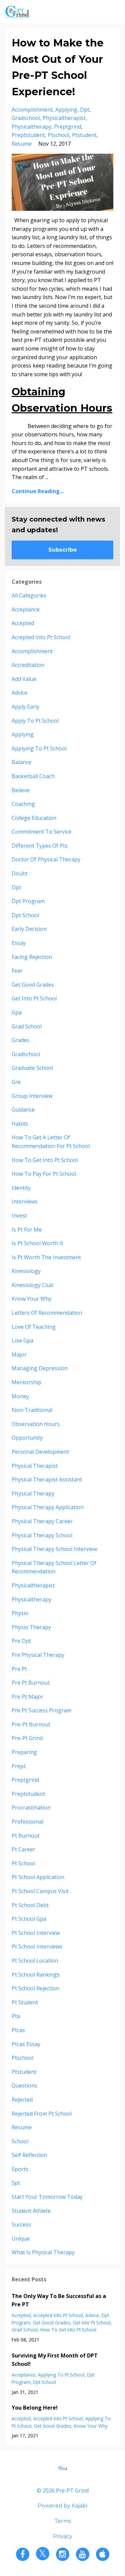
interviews (25, 1201)
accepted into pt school (41, 637)
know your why (31, 1299)
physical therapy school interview (54, 1549)
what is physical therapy (43, 2252)
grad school (27, 1026)
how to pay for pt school (44, 1174)
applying (66, 110)
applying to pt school (39, 748)
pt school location (35, 1961)
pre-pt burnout (31, 1724)
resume (22, 144)
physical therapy (33, 1493)
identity (21, 1188)
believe (21, 790)
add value (24, 679)
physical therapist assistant (47, 1479)
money (20, 1396)
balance (21, 762)
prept (19, 1766)
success (21, 2225)
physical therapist (35, 1466)
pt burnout (26, 1836)
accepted (23, 623)
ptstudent (84, 135)
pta (16, 2016)
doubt (20, 873)
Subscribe (63, 550)
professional (27, 1822)
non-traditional (32, 1410)
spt (16, 2183)
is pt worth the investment (46, 1257)
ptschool (58, 135)
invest (19, 1215)
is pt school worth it (37, 1243)
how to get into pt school (45, 1160)
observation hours (36, 1424)
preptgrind (68, 127)
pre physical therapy (38, 1655)
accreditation (28, 665)
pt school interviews (37, 1947)
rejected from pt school (42, 2114)
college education (34, 818)
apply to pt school (35, 721)
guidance (23, 1110)
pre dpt (21, 1641)
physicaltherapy (31, 127)
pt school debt (30, 1905)
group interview (32, 1096)
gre (16, 1082)
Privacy (63, 2536)
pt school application (38, 1877)
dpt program (28, 901)
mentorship (26, 1382)
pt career (23, 1849)
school (20, 2141)
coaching (23, 804)
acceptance (26, 609)
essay (19, 943)
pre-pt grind (27, 1738)
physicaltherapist (64, 118)
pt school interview (36, 1933)
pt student (25, 2002)
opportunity (27, 1438)
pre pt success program (41, 1710)
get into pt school (34, 998)
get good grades (33, 985)
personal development (40, 1452)
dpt (85, 110)
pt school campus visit (40, 1891)
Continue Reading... (38, 491)
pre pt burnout (31, 1683)
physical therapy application (48, 1507)
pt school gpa (29, 1919)
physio (20, 1613)
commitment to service (41, 832)
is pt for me (27, 1230)
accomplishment (32, 110)
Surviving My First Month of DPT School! (55, 2360)
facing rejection (32, 957)
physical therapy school (42, 1535)
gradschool (26, 118)
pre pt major (27, 1697)
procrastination (31, 1808)
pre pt (19, 1669)
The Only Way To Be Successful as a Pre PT (59, 2300)
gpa (17, 1012)
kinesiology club (32, 1285)
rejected (22, 2100)
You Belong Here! (35, 2408)
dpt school (25, 915)
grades (20, 1040)
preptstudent (28, 135)
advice (19, 693)
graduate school (32, 1068)
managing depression (40, 1368)
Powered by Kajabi (62, 2506)
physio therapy (31, 1627)
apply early (25, 707)
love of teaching (34, 1327)
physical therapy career (42, 1521)
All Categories (29, 595)
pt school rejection (35, 1988)
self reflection (29, 2155)
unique (21, 2239)
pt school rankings (36, 1975)
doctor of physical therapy (46, 859)
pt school (23, 1863)
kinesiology (26, 1271)
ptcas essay (26, 2044)
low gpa (22, 1340)
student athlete (31, 2211)
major (19, 1354)
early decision (29, 929)
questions (24, 2086)
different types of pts (40, 846)
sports (20, 2169)
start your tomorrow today (47, 2197)
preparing (24, 1752)
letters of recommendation (47, 1313)
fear (17, 971)
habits (20, 1124)
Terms (63, 2521)
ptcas (18, 2030)
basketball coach (33, 776)
